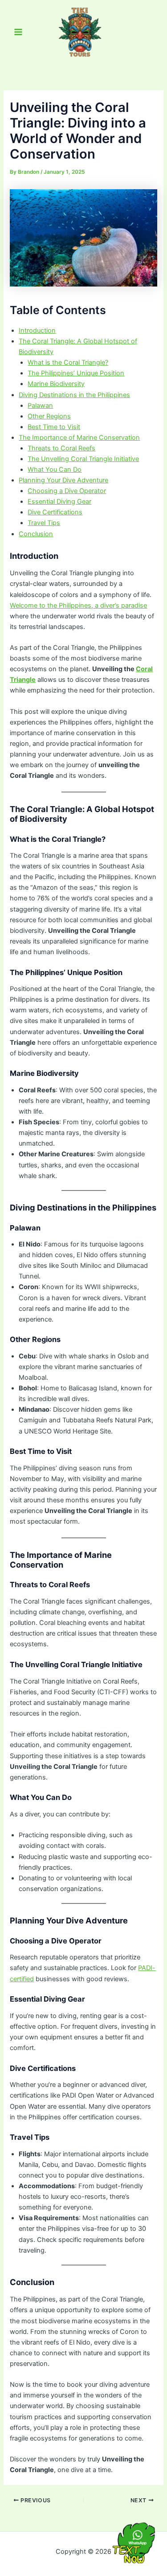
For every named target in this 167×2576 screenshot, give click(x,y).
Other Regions (49, 416)
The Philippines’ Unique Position (76, 373)
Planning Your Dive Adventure (63, 480)
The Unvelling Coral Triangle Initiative (83, 459)
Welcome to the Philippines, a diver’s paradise (78, 605)
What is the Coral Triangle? (68, 362)
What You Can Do (55, 470)
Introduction (37, 330)
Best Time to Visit (54, 427)
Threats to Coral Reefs (61, 448)
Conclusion (36, 534)
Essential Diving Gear (59, 502)
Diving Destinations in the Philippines (74, 395)
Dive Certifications (55, 512)
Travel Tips (44, 523)
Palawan (40, 406)
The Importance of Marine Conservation (79, 438)
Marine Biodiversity (56, 384)
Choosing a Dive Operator (67, 491)
